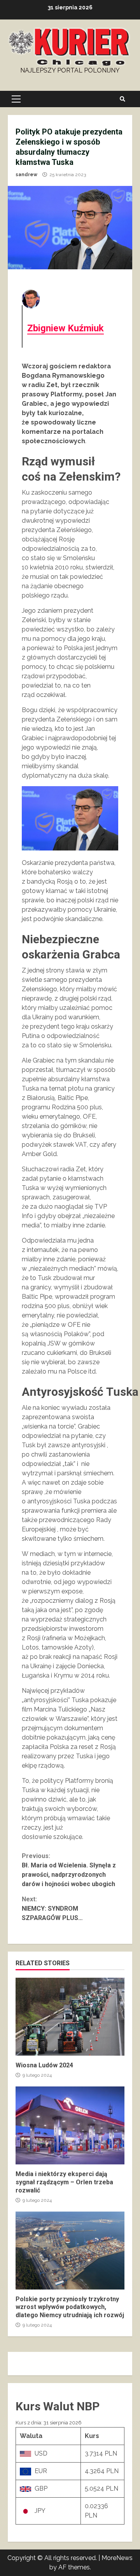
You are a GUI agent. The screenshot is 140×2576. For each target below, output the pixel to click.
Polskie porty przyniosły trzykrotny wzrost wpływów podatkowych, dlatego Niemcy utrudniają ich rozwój (70, 2251)
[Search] (122, 99)
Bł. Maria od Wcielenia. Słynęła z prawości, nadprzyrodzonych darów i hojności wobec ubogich (69, 1870)
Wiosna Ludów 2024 (70, 2017)
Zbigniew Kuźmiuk (66, 328)
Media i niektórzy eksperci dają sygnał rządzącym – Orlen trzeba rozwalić (70, 2125)
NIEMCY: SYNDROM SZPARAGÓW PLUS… (52, 1909)
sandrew (26, 175)
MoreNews (117, 2558)
